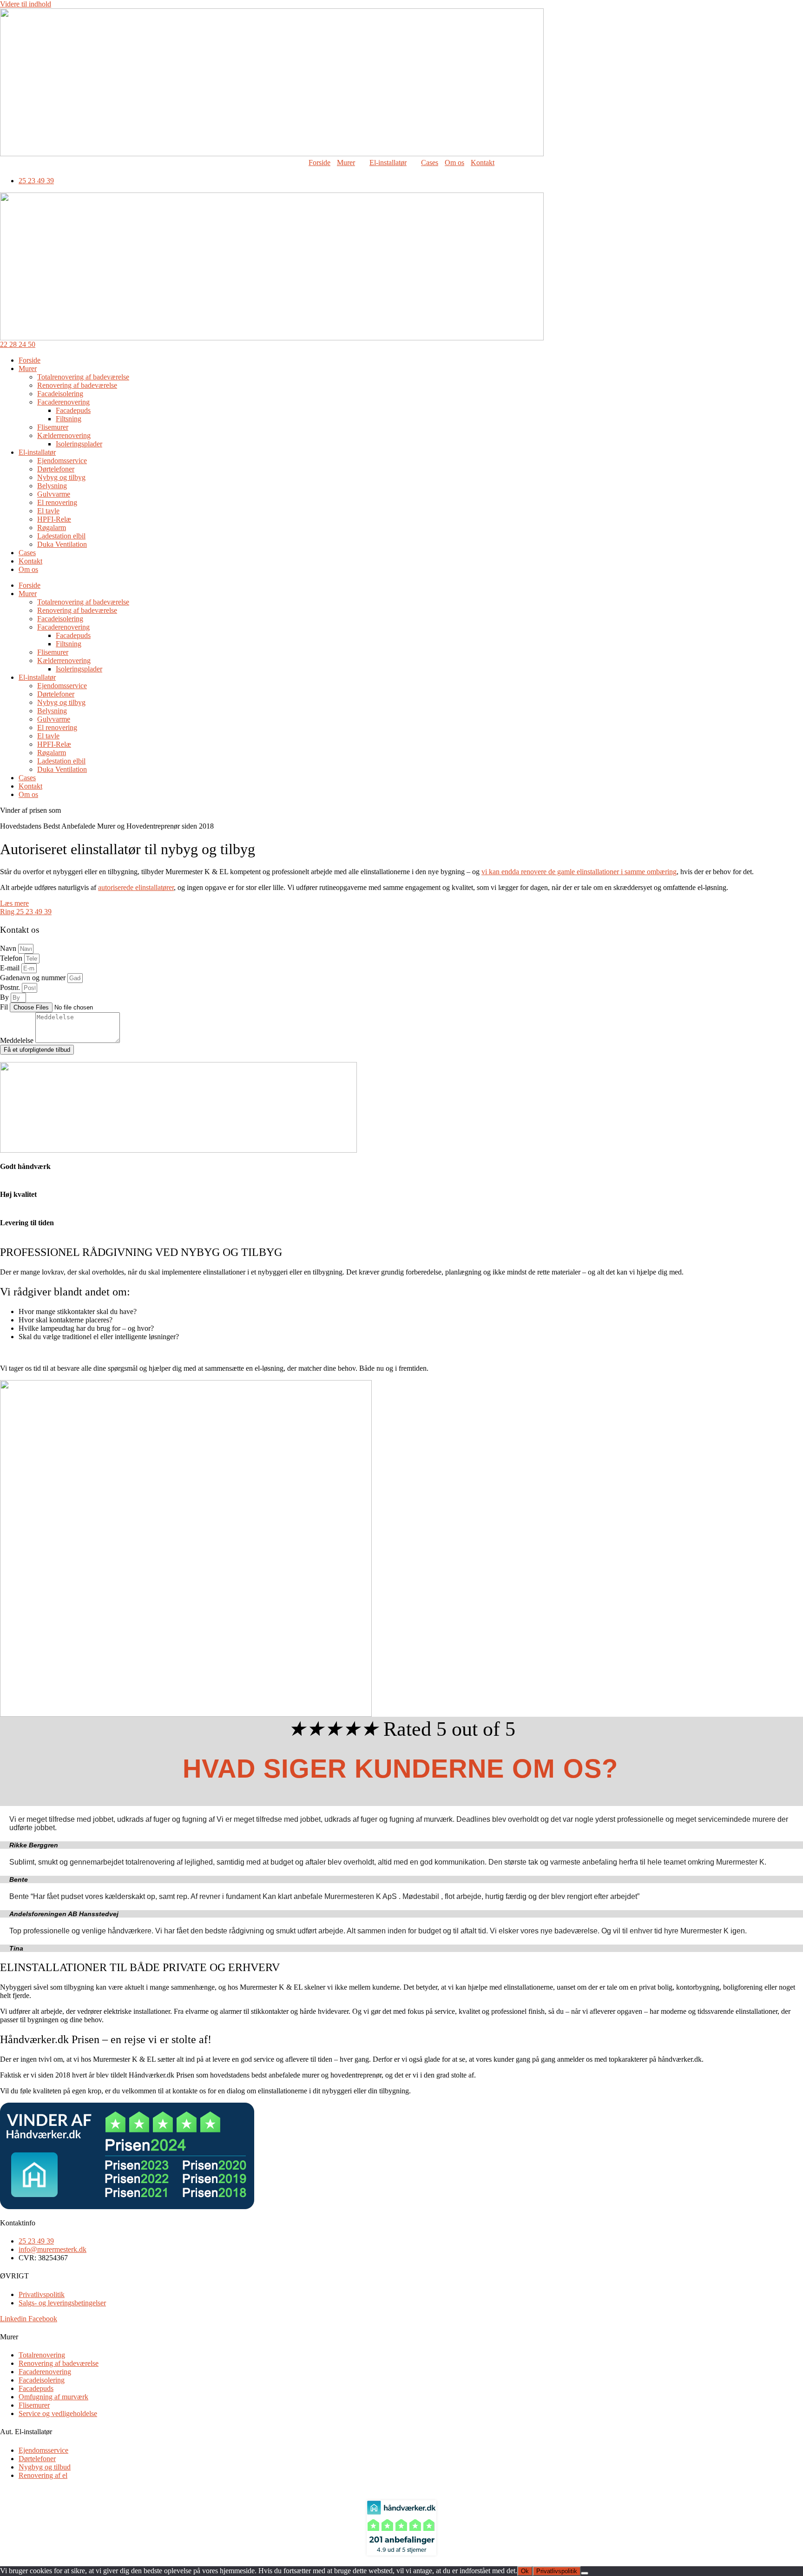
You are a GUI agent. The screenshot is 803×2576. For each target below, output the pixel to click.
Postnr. (11, 987)
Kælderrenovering (64, 435)
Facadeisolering (60, 394)
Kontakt (483, 163)
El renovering (57, 502)
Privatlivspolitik (557, 2571)
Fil (5, 1007)
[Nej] (585, 2573)
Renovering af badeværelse (77, 385)
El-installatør (388, 163)
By (5, 997)
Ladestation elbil (61, 536)
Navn (9, 948)
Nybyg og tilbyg (61, 477)
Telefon (12, 958)
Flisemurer (53, 427)
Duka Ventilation (62, 544)
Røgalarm (52, 528)
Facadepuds (73, 410)
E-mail (11, 968)
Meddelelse (18, 1040)
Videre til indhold (26, 4)
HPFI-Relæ (54, 519)
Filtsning (69, 419)
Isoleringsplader (79, 444)
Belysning (52, 486)
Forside (319, 163)
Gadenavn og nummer (34, 978)
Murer (346, 163)
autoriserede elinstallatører (136, 887)
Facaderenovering (63, 402)
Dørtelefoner (56, 469)
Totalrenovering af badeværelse (83, 377)
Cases (430, 163)
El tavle (48, 511)
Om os (454, 163)
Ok (525, 2571)
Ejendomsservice (62, 461)
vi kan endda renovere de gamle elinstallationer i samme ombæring (579, 872)
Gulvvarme (54, 494)
